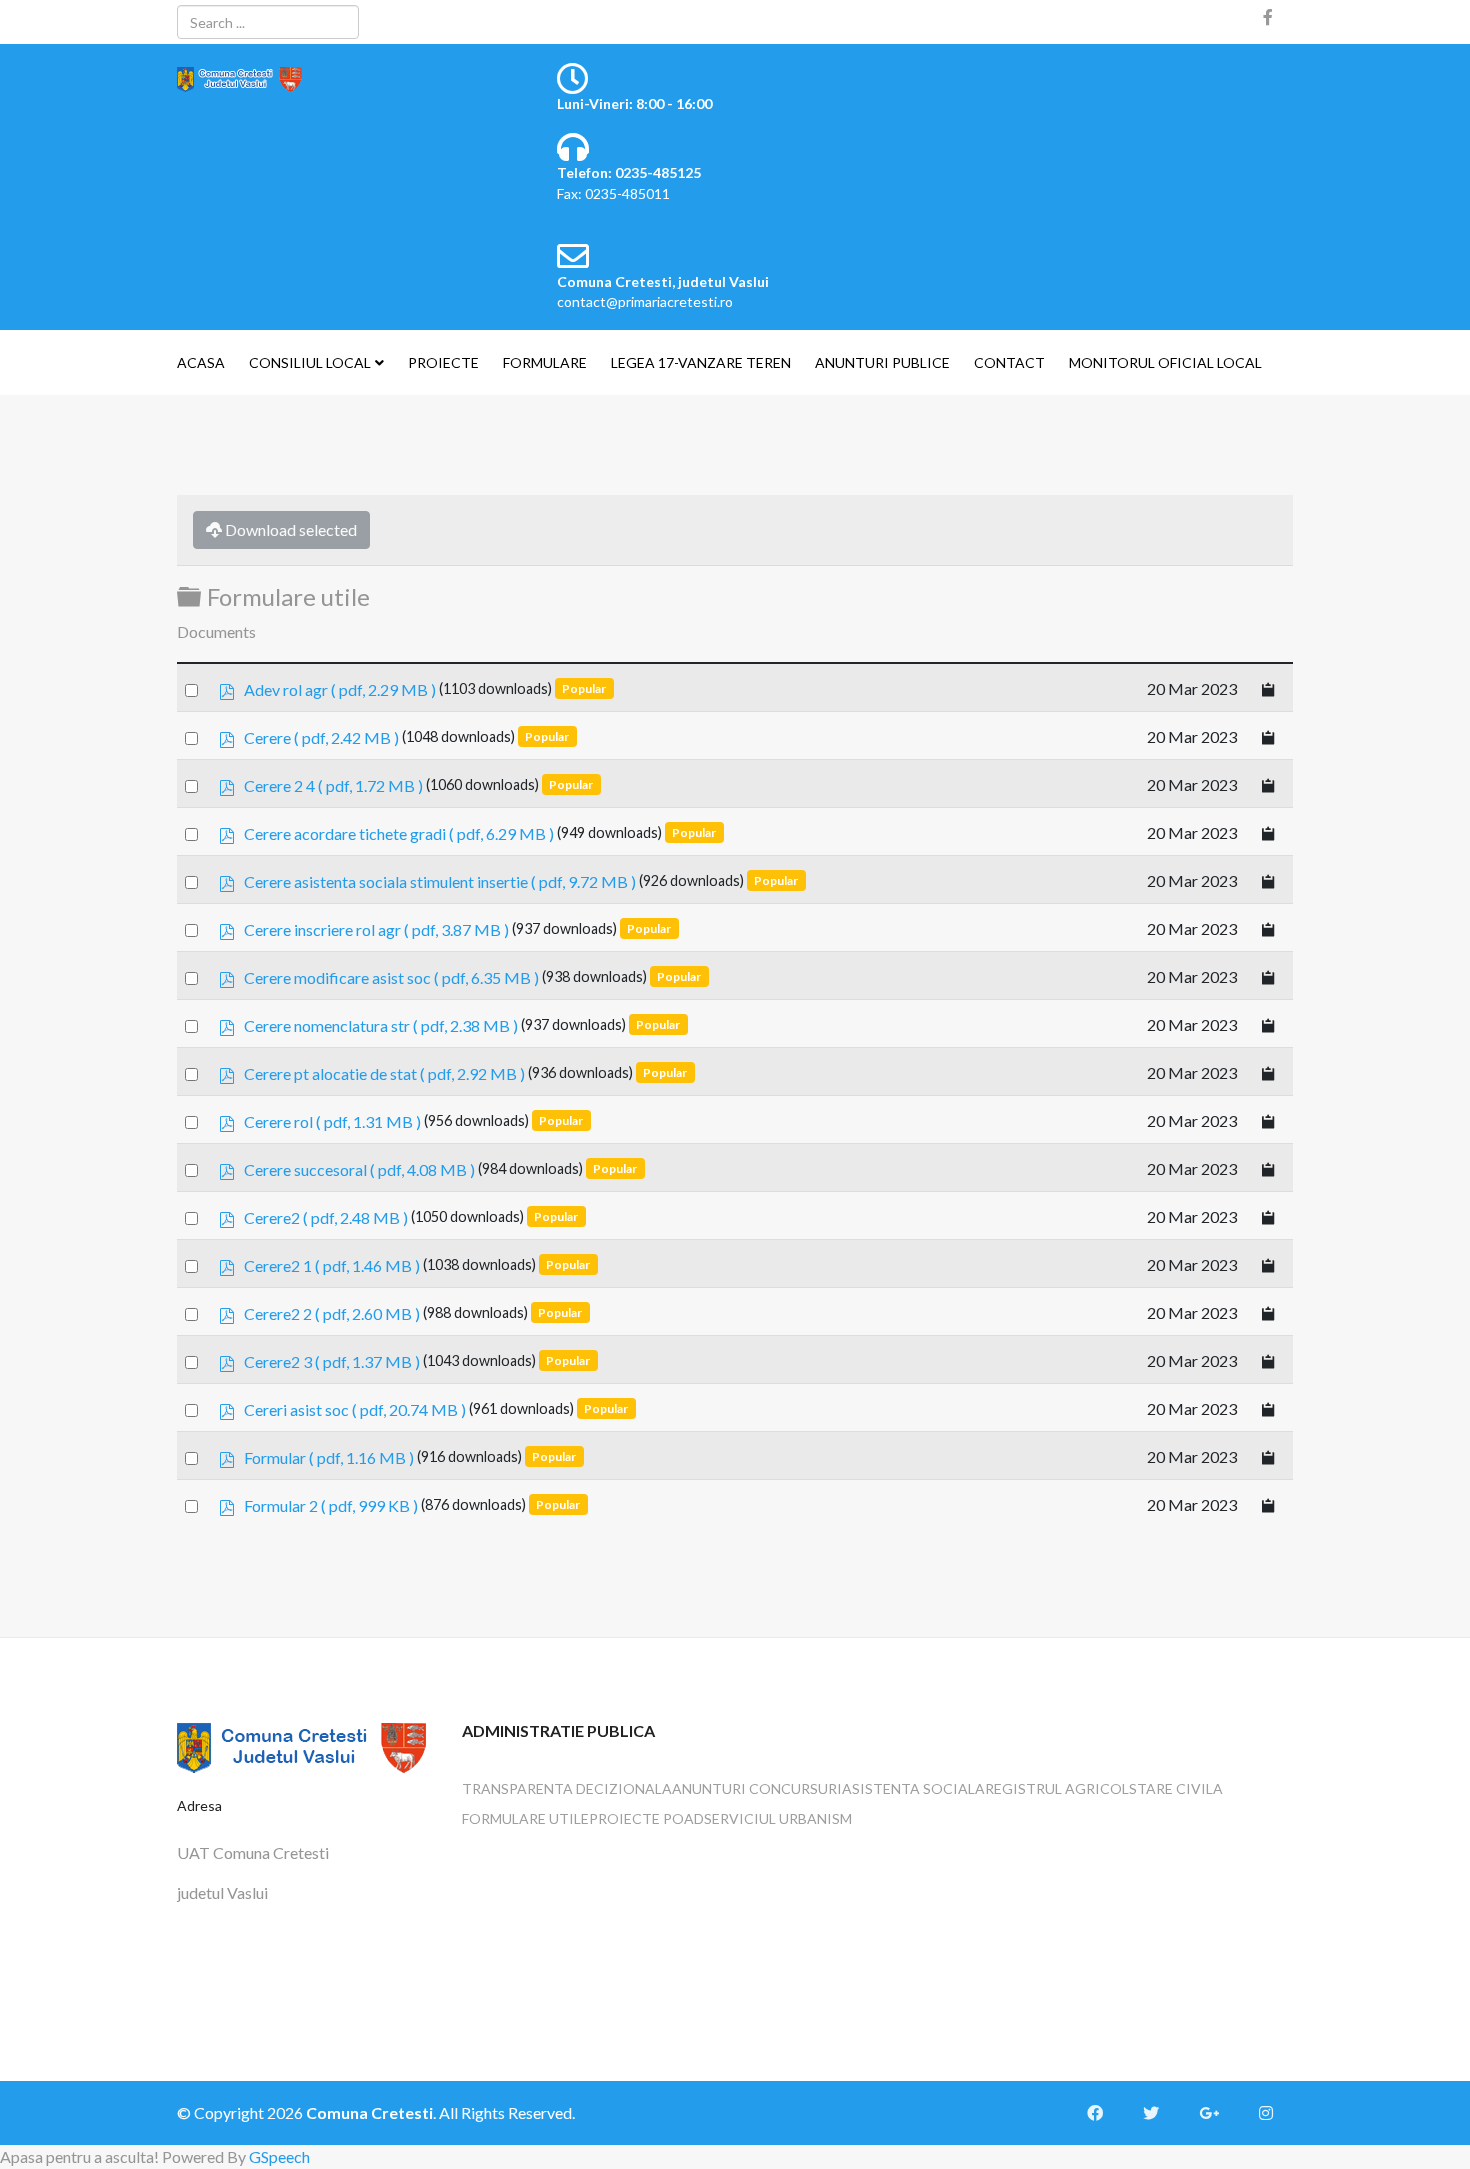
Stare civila (1176, 1788)
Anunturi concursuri (757, 1788)
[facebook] (1268, 16)
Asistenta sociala (913, 1788)
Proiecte (443, 362)
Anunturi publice (882, 362)
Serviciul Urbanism (778, 1818)
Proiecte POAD (646, 1818)
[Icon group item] (1105, 2113)
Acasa (201, 362)
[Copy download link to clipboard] (1269, 687)
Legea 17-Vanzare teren (701, 362)
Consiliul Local (310, 362)
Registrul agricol (1057, 1788)
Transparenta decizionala (567, 1788)
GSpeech (279, 2156)
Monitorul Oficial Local (1165, 362)
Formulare (545, 362)
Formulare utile (525, 1818)
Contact (1009, 362)
